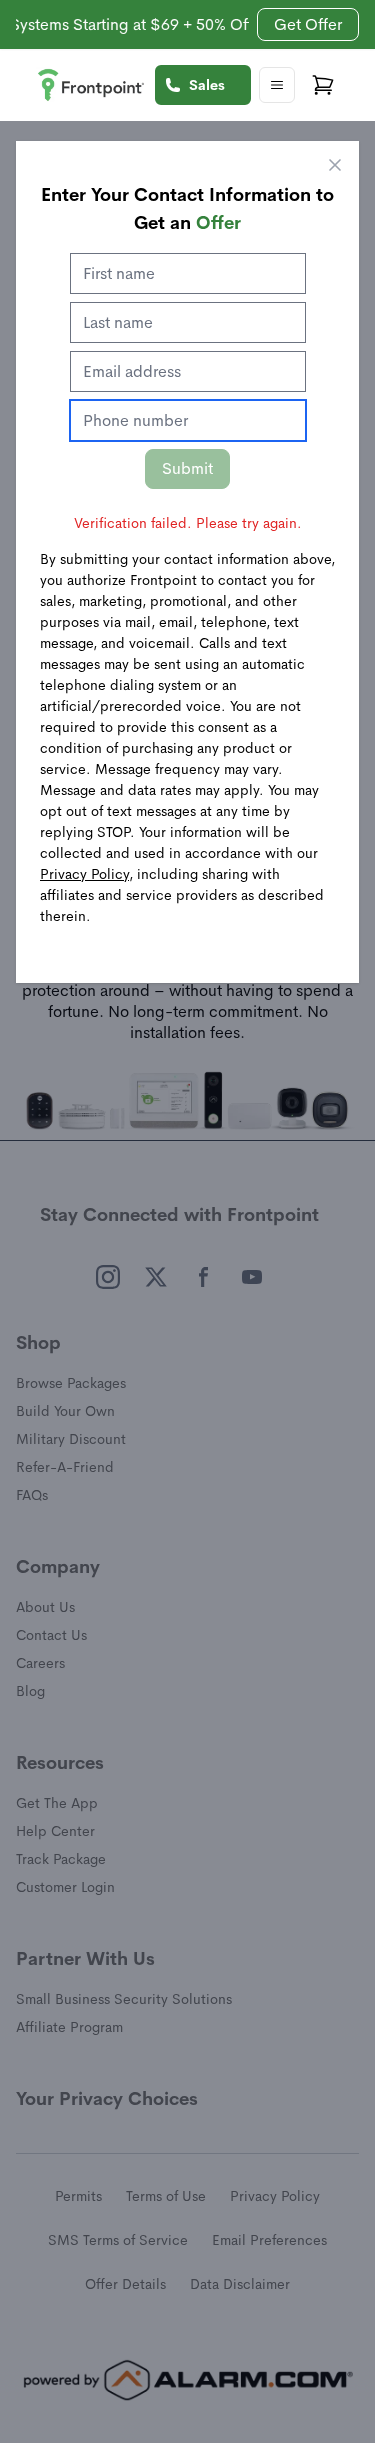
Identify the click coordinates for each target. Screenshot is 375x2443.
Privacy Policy (84, 874)
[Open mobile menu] (277, 85)
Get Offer (308, 24)
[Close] (335, 165)
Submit (187, 468)
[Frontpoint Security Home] (91, 85)
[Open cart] (323, 85)
